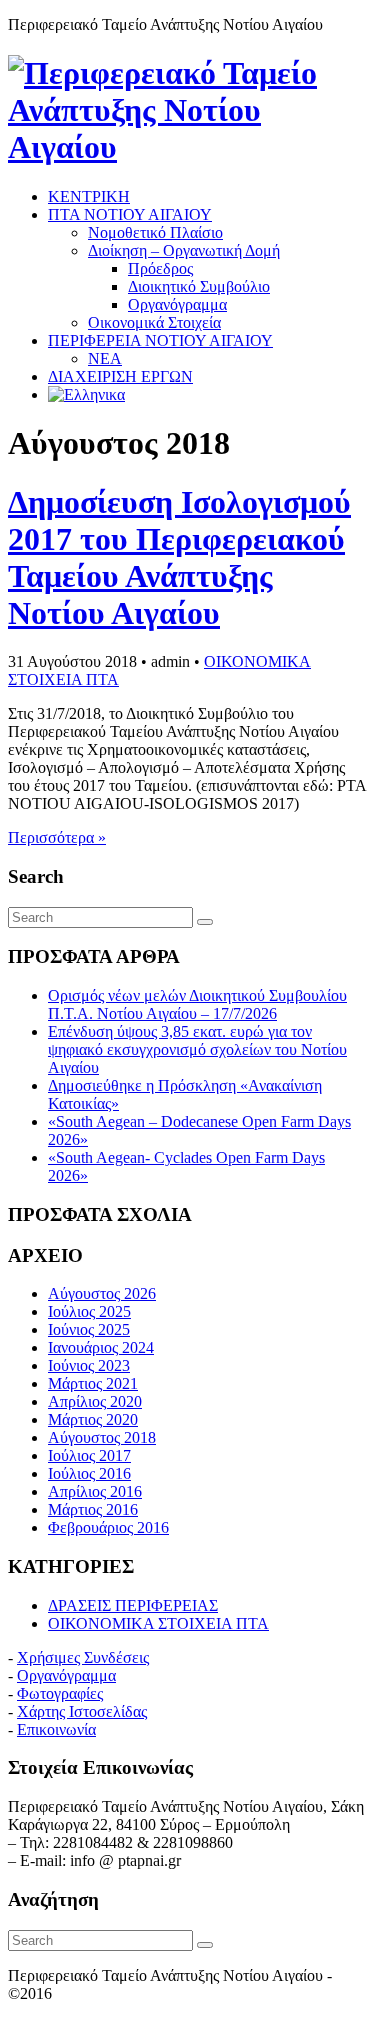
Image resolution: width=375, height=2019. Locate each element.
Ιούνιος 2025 (89, 1329)
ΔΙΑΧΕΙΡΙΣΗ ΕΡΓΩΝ (120, 376)
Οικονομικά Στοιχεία (154, 322)
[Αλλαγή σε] (86, 394)
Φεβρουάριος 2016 (108, 1527)
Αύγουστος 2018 (102, 1437)
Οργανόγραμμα (177, 304)
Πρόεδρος (160, 268)
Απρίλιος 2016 (95, 1491)
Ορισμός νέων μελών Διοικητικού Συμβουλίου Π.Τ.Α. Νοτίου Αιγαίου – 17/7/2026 (197, 1004)
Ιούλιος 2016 (89, 1473)
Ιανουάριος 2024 (101, 1347)
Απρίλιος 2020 (95, 1401)
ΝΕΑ (105, 358)
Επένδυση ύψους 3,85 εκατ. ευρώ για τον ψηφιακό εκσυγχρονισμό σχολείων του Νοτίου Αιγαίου (197, 1049)
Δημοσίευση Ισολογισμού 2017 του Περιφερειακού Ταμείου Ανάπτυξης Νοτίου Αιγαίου (179, 557)
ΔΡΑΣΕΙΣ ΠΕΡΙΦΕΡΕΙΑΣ (133, 1605)
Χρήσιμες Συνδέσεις (83, 1657)
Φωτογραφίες (60, 1693)
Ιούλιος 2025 (89, 1311)
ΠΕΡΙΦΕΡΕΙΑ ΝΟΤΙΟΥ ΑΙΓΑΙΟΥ (160, 340)
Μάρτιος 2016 (93, 1509)
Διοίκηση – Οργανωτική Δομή (184, 250)
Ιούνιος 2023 (89, 1365)
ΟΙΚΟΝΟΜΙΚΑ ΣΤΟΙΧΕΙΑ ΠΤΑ (158, 1623)
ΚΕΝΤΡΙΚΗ (89, 196)
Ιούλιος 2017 (89, 1455)
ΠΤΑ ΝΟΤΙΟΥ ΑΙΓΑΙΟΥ (130, 214)
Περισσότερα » (57, 837)
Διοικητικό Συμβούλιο (199, 286)
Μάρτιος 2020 (93, 1419)
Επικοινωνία (56, 1729)
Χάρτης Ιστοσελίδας (82, 1711)
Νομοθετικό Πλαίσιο (155, 232)
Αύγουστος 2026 (102, 1293)
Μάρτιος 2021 (93, 1383)
